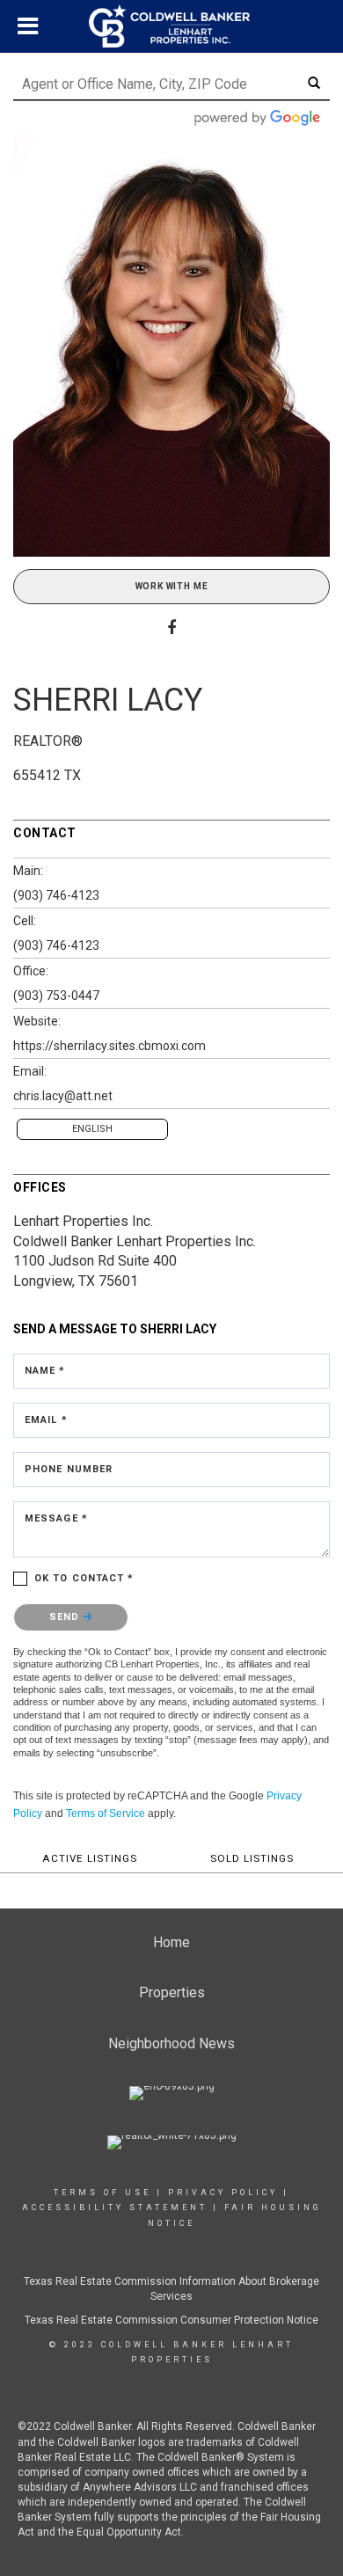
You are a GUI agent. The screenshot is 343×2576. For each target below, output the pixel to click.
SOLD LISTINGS (252, 1858)
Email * (46, 1420)
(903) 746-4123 (56, 895)
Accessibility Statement (115, 2207)
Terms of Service (106, 1813)
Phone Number (69, 1469)
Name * (45, 1371)
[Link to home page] (171, 26)
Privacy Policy (223, 2193)
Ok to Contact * (84, 1578)
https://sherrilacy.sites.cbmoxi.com (109, 1046)
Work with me (172, 586)
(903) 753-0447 (56, 996)
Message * (56, 1518)
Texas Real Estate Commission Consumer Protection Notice (171, 2320)
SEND (66, 1617)
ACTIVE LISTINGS (90, 1858)
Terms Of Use (102, 2193)
